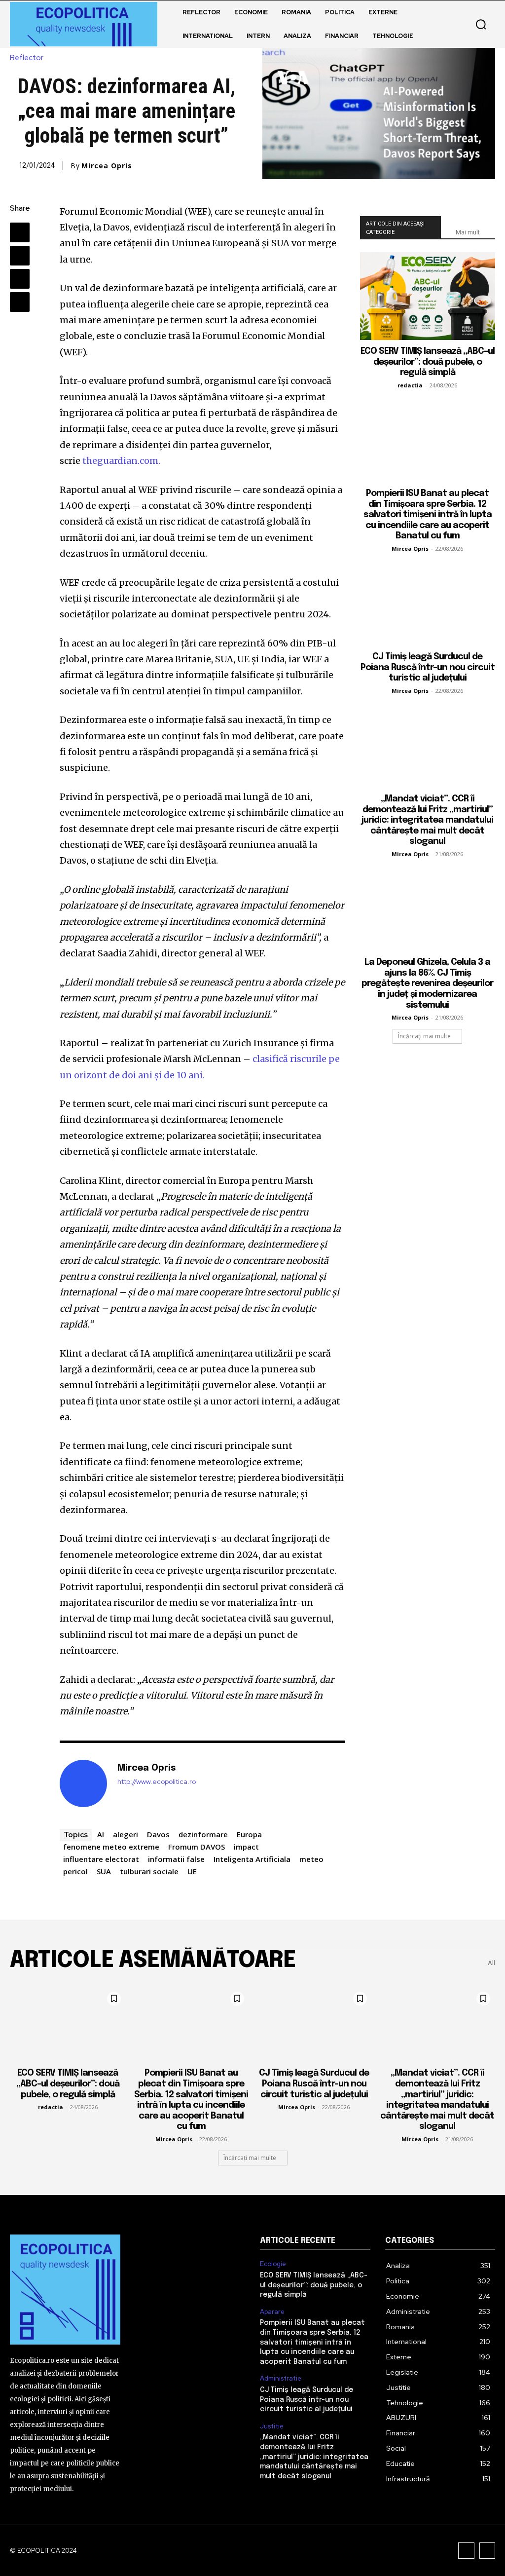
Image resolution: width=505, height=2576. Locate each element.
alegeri (126, 1834)
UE (192, 1871)
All (491, 1963)
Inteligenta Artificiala (252, 1859)
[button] (481, 24)
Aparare (272, 2312)
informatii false (176, 1859)
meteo (311, 1859)
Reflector (27, 58)
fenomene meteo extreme (111, 1847)
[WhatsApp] (20, 302)
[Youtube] (487, 2551)
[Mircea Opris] (83, 1783)
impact (246, 1847)
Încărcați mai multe (424, 1036)
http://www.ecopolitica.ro (157, 1782)
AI (101, 1834)
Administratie (281, 2379)
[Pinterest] (20, 279)
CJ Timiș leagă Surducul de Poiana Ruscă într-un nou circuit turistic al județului (428, 667)
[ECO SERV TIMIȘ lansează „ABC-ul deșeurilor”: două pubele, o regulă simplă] (428, 296)
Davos (158, 1834)
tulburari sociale (149, 1871)
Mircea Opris (107, 166)
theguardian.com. (121, 461)
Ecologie (273, 2264)
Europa (249, 1834)
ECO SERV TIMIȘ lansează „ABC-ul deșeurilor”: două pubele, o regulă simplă (428, 362)
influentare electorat (101, 1859)
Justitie (272, 2426)
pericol (75, 1871)
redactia (410, 385)
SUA (104, 1871)
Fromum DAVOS (197, 1847)
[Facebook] (20, 232)
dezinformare (203, 1834)
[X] (20, 256)
